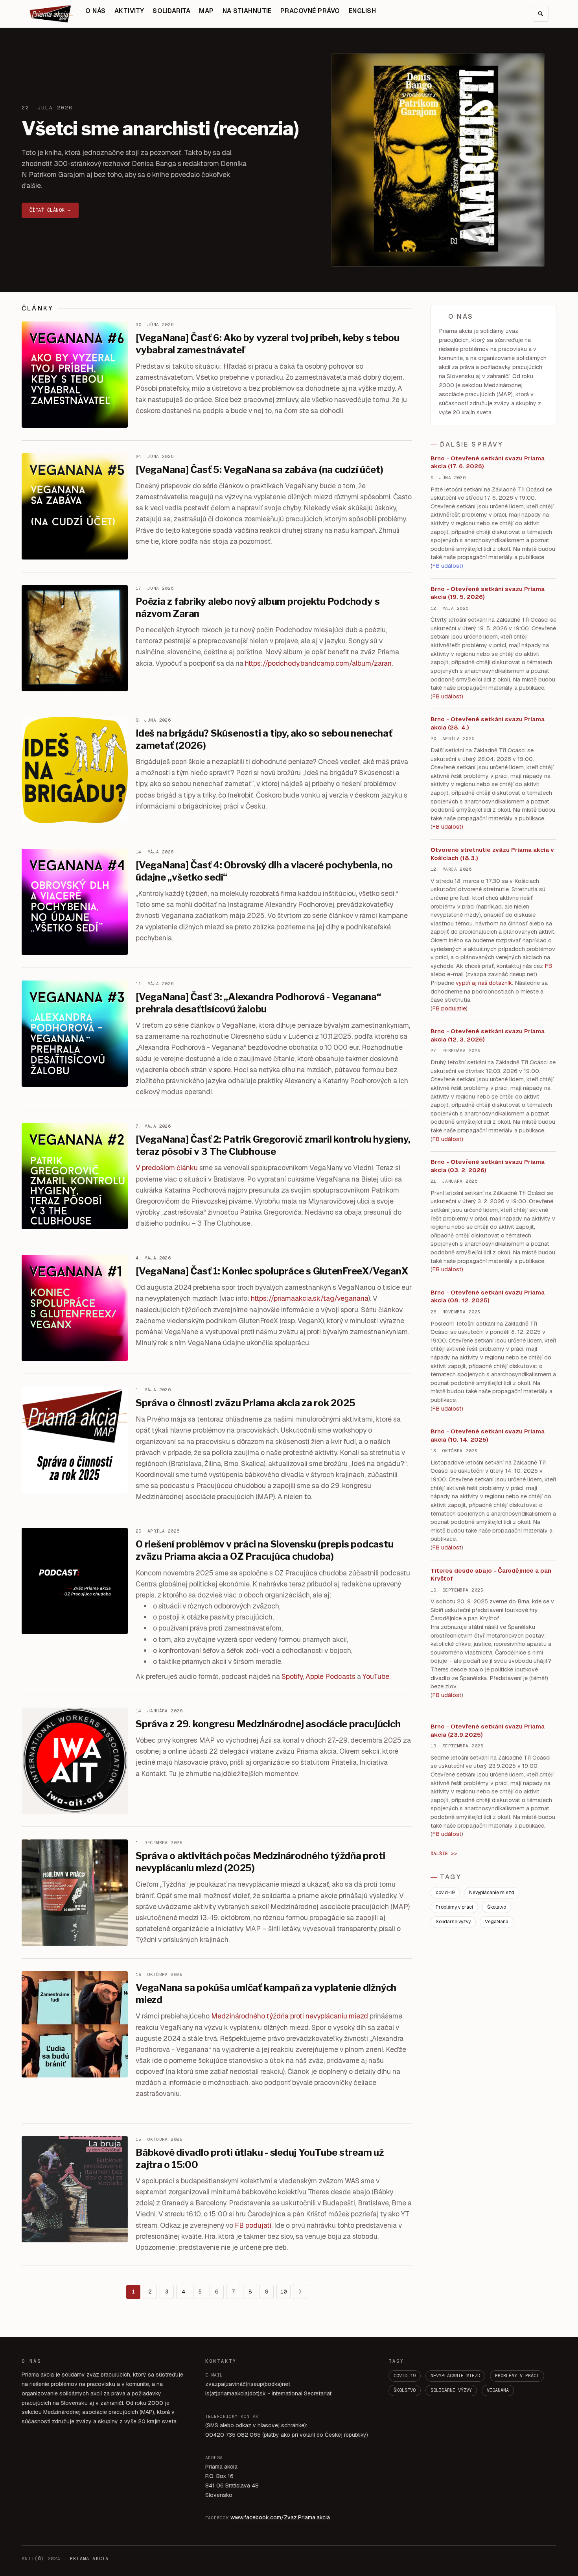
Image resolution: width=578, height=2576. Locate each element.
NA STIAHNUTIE (247, 11)
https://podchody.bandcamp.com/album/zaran (318, 663)
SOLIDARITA (171, 11)
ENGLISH (362, 11)
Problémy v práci (454, 1907)
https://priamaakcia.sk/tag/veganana (310, 1298)
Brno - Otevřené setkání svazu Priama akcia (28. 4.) (488, 723)
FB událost (447, 1139)
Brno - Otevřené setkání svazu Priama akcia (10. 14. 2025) (488, 1435)
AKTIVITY (129, 11)
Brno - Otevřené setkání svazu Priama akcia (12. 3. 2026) (488, 1035)
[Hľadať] (541, 14)
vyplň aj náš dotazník (484, 983)
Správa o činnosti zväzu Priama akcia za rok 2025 (245, 1403)
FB (548, 966)
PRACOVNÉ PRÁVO (310, 11)
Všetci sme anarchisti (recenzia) (160, 129)
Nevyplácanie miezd (492, 1893)
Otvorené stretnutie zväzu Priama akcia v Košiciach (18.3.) (492, 854)
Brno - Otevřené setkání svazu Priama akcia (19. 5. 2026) (488, 593)
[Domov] (51, 14)
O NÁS (95, 11)
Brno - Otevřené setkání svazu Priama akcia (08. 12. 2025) (488, 1296)
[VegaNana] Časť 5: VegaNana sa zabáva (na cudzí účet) (259, 470)
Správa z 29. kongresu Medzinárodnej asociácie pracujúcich (268, 1724)
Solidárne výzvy (453, 1922)
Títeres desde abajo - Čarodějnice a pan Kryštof (491, 1575)
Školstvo (497, 1907)
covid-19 (445, 1893)
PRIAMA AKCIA (89, 2559)
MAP (206, 11)
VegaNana (497, 1922)
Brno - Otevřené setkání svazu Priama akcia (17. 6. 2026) (488, 462)
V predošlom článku (167, 1168)
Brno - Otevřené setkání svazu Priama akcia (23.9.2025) (488, 1730)
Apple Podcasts (330, 1676)
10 (283, 2292)
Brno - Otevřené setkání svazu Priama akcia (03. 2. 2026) (488, 1166)
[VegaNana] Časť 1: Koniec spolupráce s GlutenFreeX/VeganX (272, 1271)
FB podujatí (253, 2225)
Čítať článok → (50, 210)
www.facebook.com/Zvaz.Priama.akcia (280, 2517)
